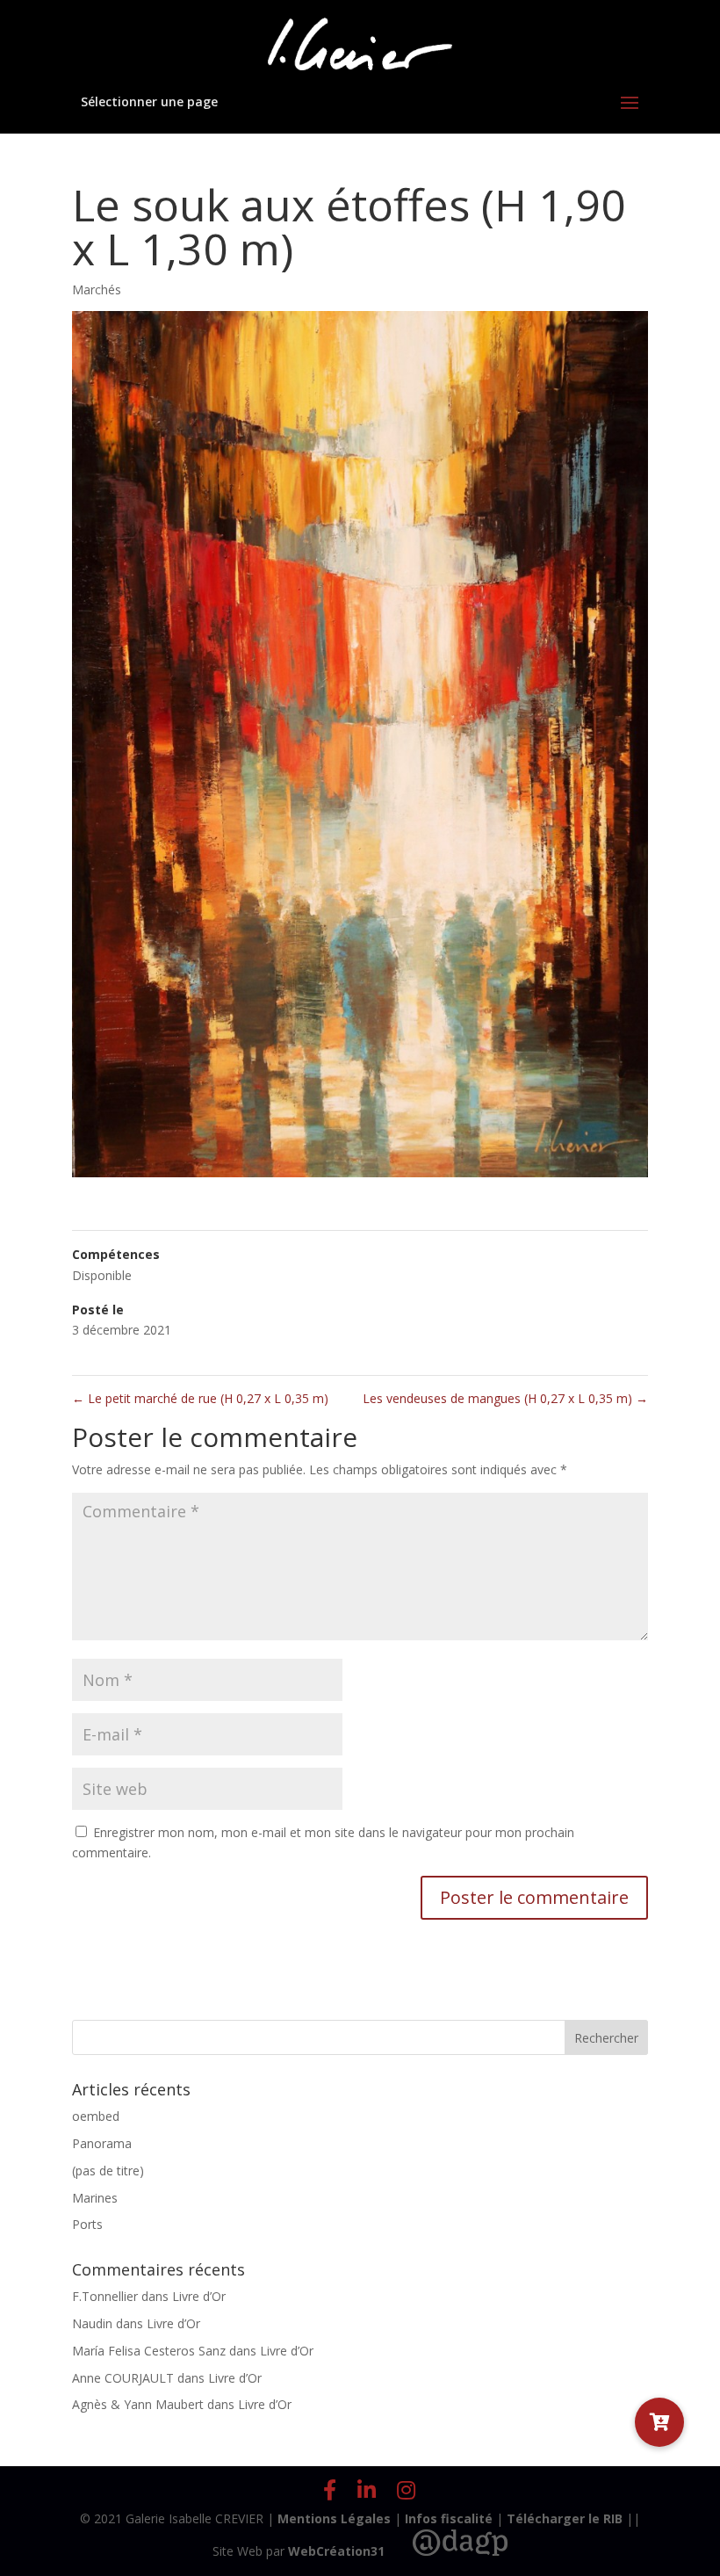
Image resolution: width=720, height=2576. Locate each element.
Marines (95, 2198)
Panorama (102, 2143)
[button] (659, 2422)
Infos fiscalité (449, 2518)
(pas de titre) (108, 2171)
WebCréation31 (336, 2551)
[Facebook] (330, 2490)
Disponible (102, 1275)
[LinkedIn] (367, 2490)
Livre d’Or (199, 2296)
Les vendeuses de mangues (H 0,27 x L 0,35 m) (505, 1398)
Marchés (97, 289)
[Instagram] (406, 2490)
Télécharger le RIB (565, 2518)
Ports (87, 2224)
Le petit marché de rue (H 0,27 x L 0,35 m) (200, 1398)
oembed (96, 2116)
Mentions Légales (334, 2518)
